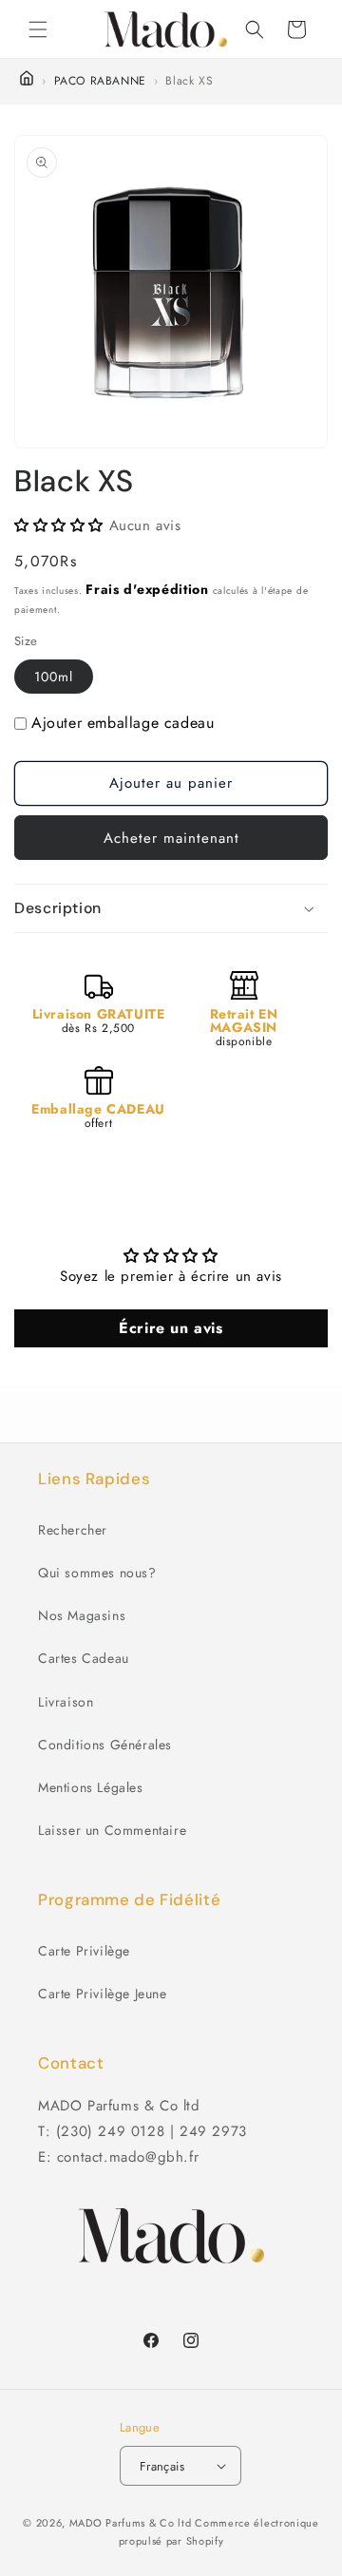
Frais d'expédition (147, 589)
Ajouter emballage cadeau (123, 723)
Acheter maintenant (171, 838)
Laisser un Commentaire (112, 1830)
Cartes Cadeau (84, 1658)
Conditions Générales (105, 1745)
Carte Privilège (84, 1951)
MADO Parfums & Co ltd (131, 2523)
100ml (54, 677)
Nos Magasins (82, 1615)
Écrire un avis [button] (171, 1328)
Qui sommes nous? (97, 1573)
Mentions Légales (91, 1787)
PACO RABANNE (100, 81)
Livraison (66, 1702)
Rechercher (73, 1530)
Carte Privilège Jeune (103, 1994)
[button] (38, 29)
